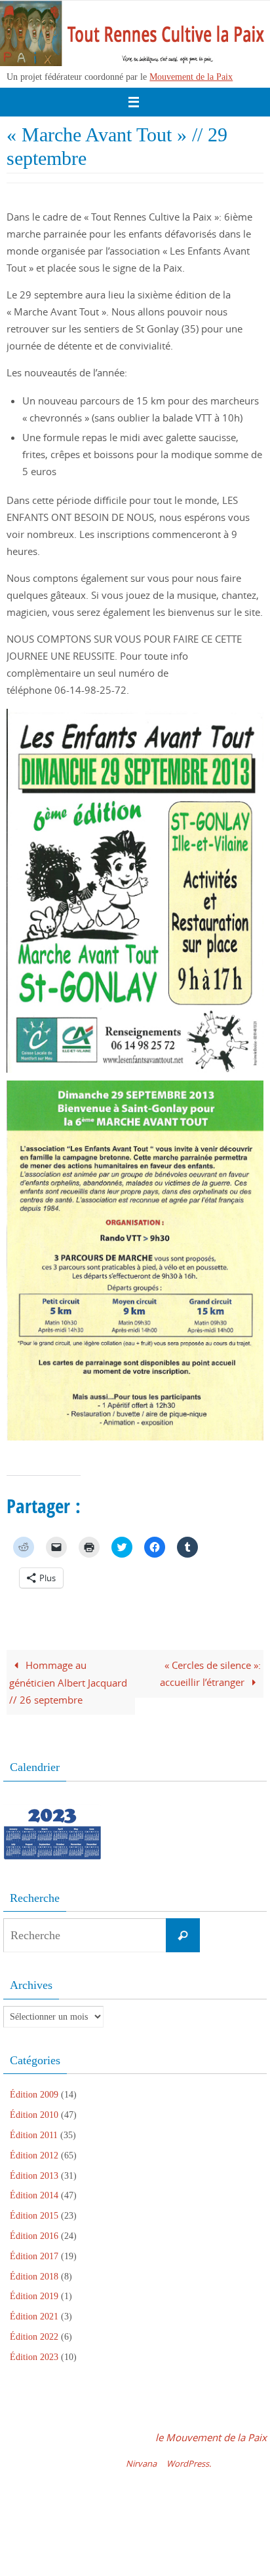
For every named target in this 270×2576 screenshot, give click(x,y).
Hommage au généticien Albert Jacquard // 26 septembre (68, 1682)
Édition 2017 (34, 2256)
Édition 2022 (34, 2337)
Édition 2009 (34, 2095)
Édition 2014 (34, 2195)
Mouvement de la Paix (191, 77)
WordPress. (189, 2463)
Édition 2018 (34, 2277)
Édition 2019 (34, 2296)
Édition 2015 (34, 2216)
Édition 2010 (34, 2115)
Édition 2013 (34, 2176)
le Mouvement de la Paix (211, 2437)
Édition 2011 (34, 2135)
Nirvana (141, 2463)
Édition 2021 (34, 2317)
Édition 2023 (34, 2357)
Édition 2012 (34, 2156)
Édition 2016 (34, 2236)
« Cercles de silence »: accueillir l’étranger (210, 1673)
